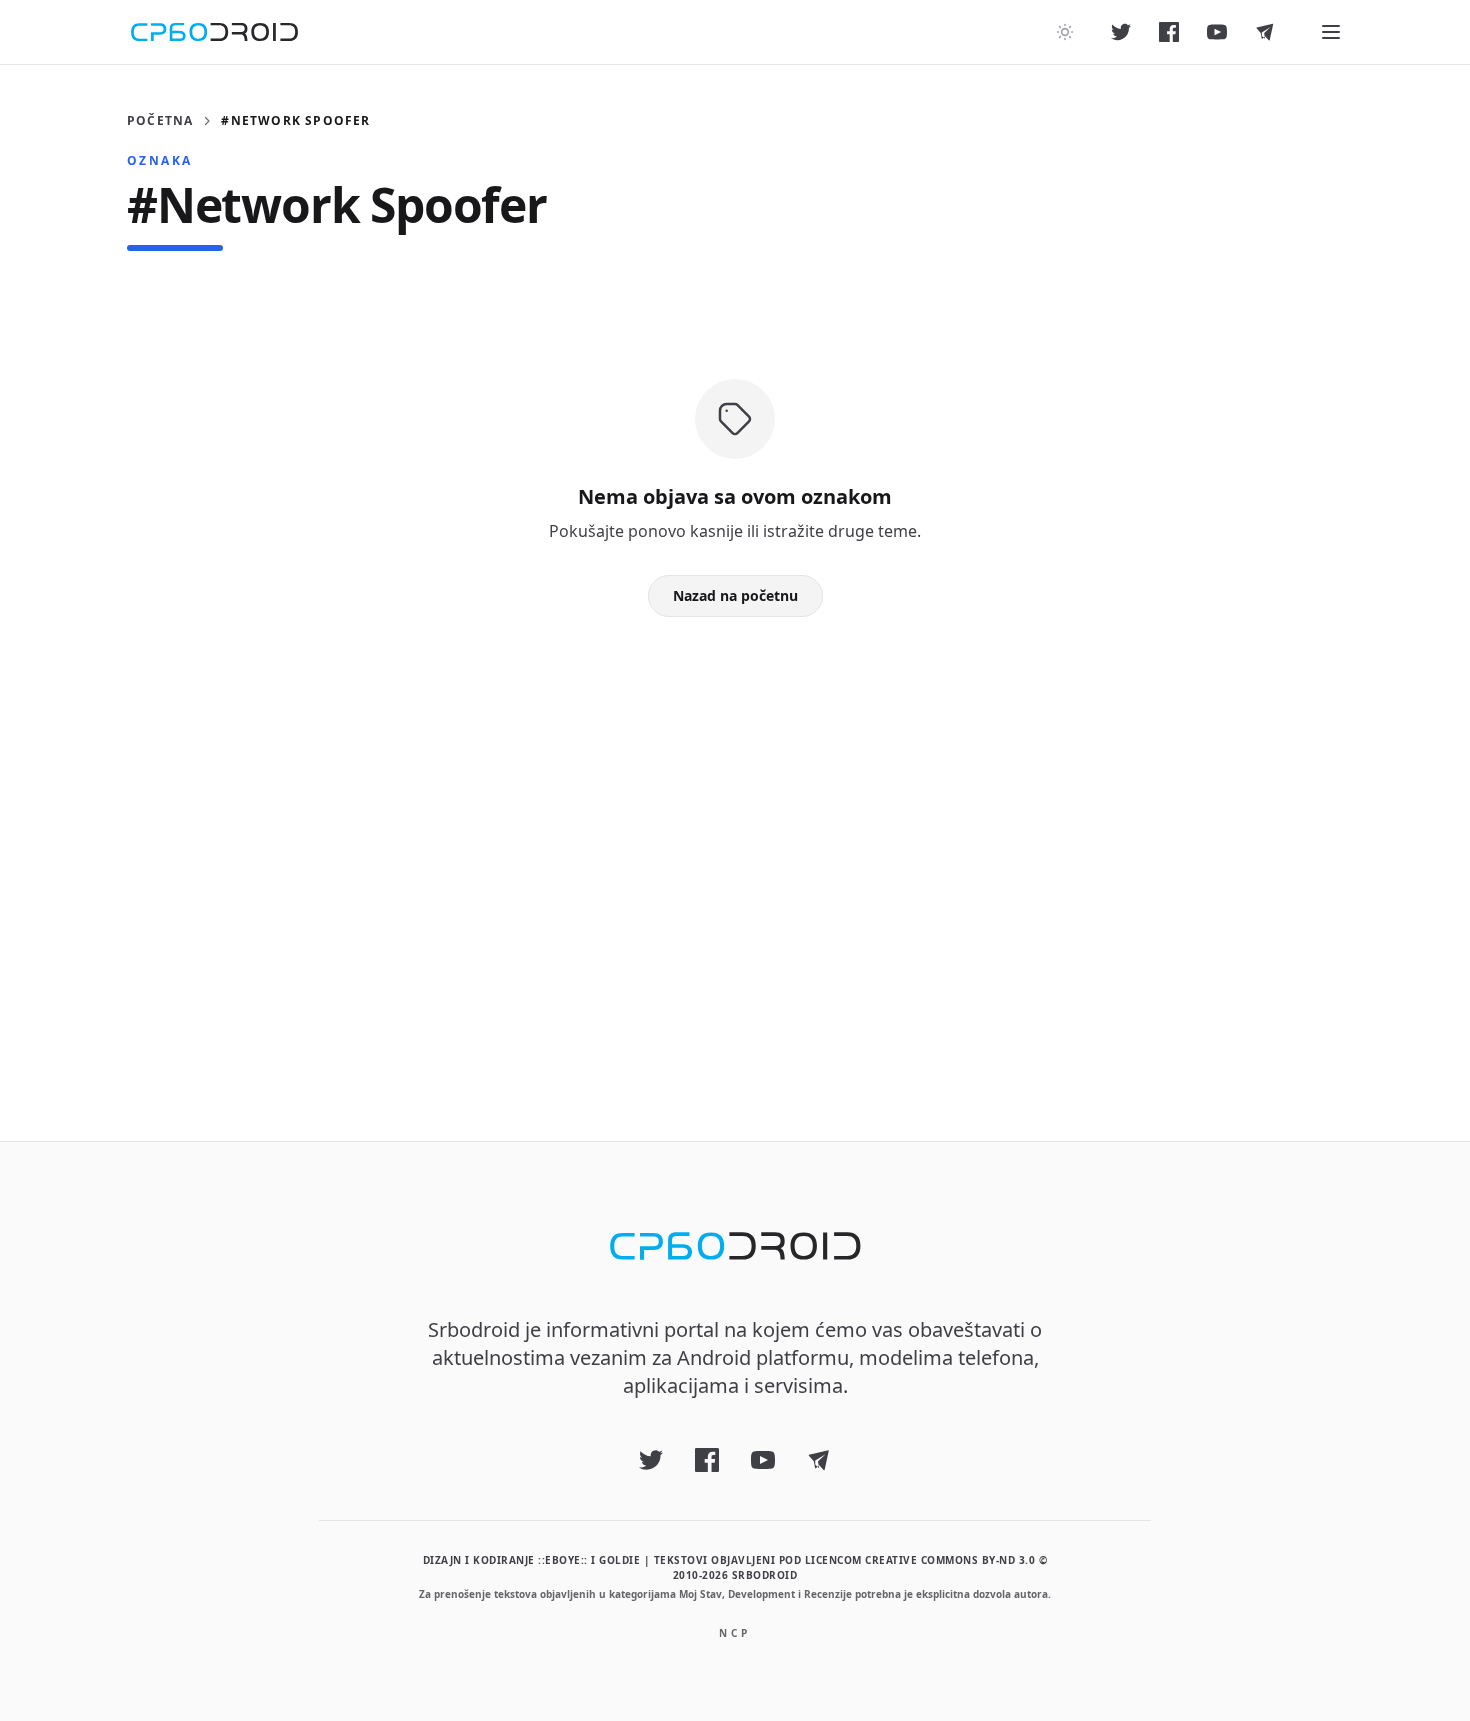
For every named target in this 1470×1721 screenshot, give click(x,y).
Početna (160, 121)
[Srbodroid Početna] (214, 32)
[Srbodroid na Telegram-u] (1265, 32)
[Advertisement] (735, 847)
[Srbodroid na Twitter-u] (1121, 32)
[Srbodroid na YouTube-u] (1217, 32)
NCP (735, 1633)
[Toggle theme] (1065, 32)
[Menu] (1331, 32)
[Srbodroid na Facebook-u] (1169, 32)
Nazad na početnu (735, 595)
